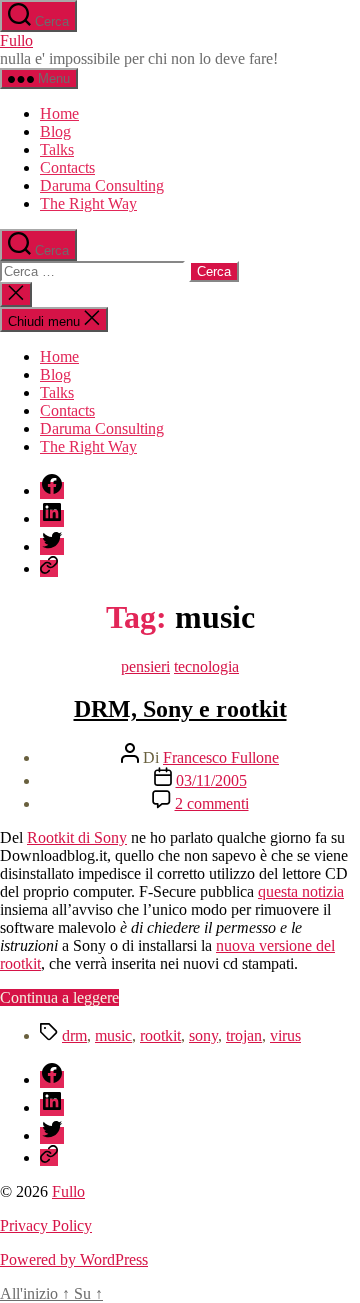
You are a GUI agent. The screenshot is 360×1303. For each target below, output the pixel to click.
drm (74, 1035)
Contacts (67, 167)
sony (203, 1035)
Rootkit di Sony (77, 837)
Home (59, 113)
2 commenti (212, 803)
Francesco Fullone (221, 757)
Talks (57, 149)
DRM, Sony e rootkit (180, 709)
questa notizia (301, 891)
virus (285, 1035)
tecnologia (206, 666)
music (113, 1035)
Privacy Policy (46, 1225)
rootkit (160, 1035)
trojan (244, 1035)
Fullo (16, 40)
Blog (55, 131)
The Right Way (88, 203)
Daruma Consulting (102, 185)
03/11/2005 (211, 780)
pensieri (145, 666)
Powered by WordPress (74, 1259)
